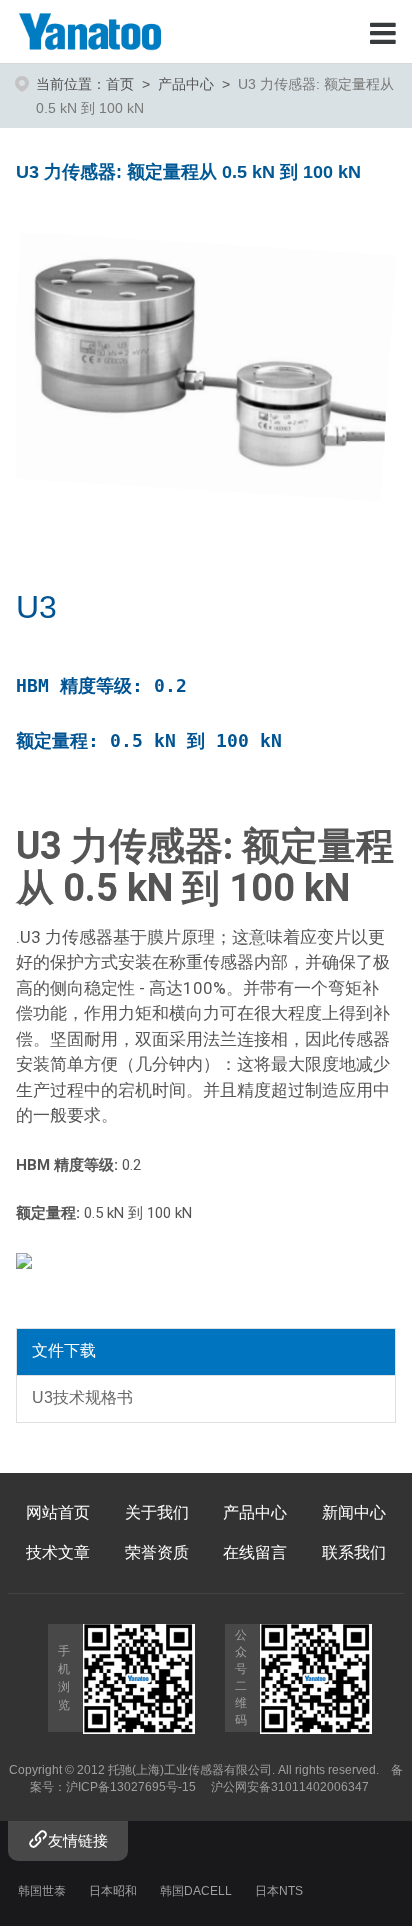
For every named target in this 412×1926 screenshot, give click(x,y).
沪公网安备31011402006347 (290, 1787)
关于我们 (157, 1512)
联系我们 (354, 1552)
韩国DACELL (196, 1891)
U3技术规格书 (82, 1397)
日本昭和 (113, 1891)
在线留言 (255, 1552)
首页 (120, 84)
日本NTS (279, 1891)
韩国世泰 (42, 1891)
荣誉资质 (157, 1552)
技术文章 (58, 1552)
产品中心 (186, 84)
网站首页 (58, 1512)
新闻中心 (354, 1512)
